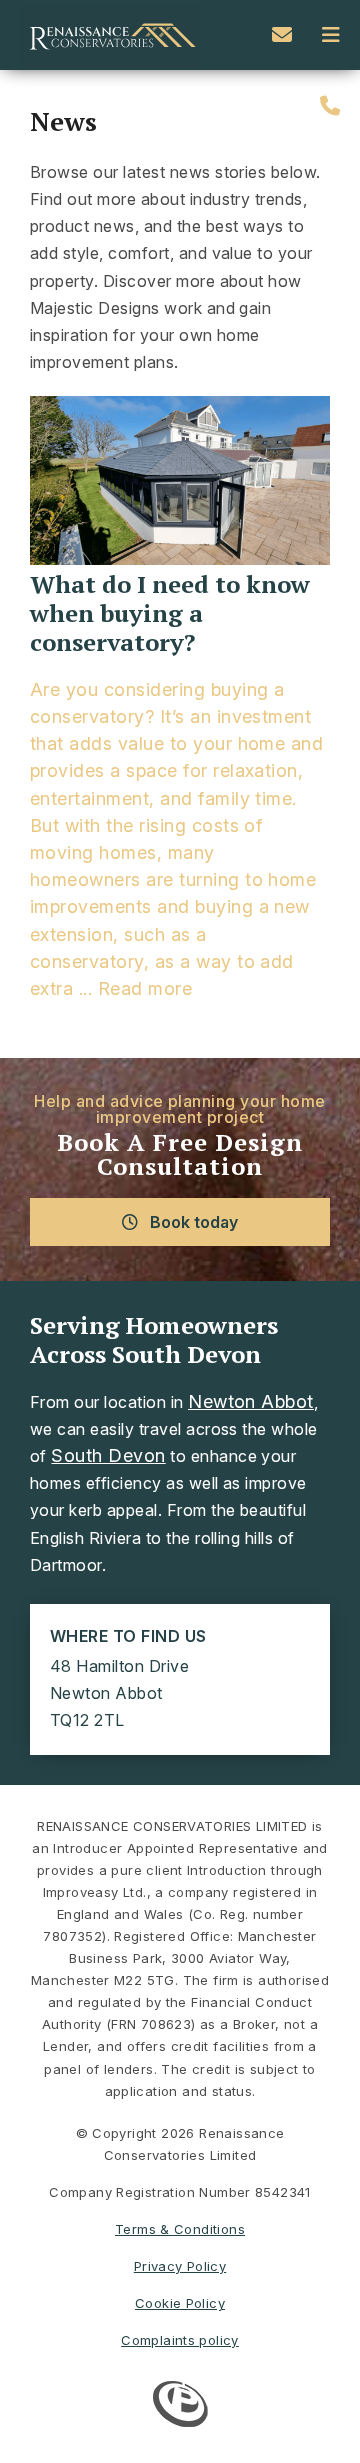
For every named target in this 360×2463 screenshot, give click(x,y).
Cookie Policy (180, 2303)
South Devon (108, 1455)
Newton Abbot (251, 1401)
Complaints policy (180, 2340)
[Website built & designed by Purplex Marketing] (180, 2406)
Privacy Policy (180, 2266)
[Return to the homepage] (110, 35)
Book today (192, 1222)
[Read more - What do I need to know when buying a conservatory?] (180, 483)
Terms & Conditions (180, 2229)
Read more (145, 988)
